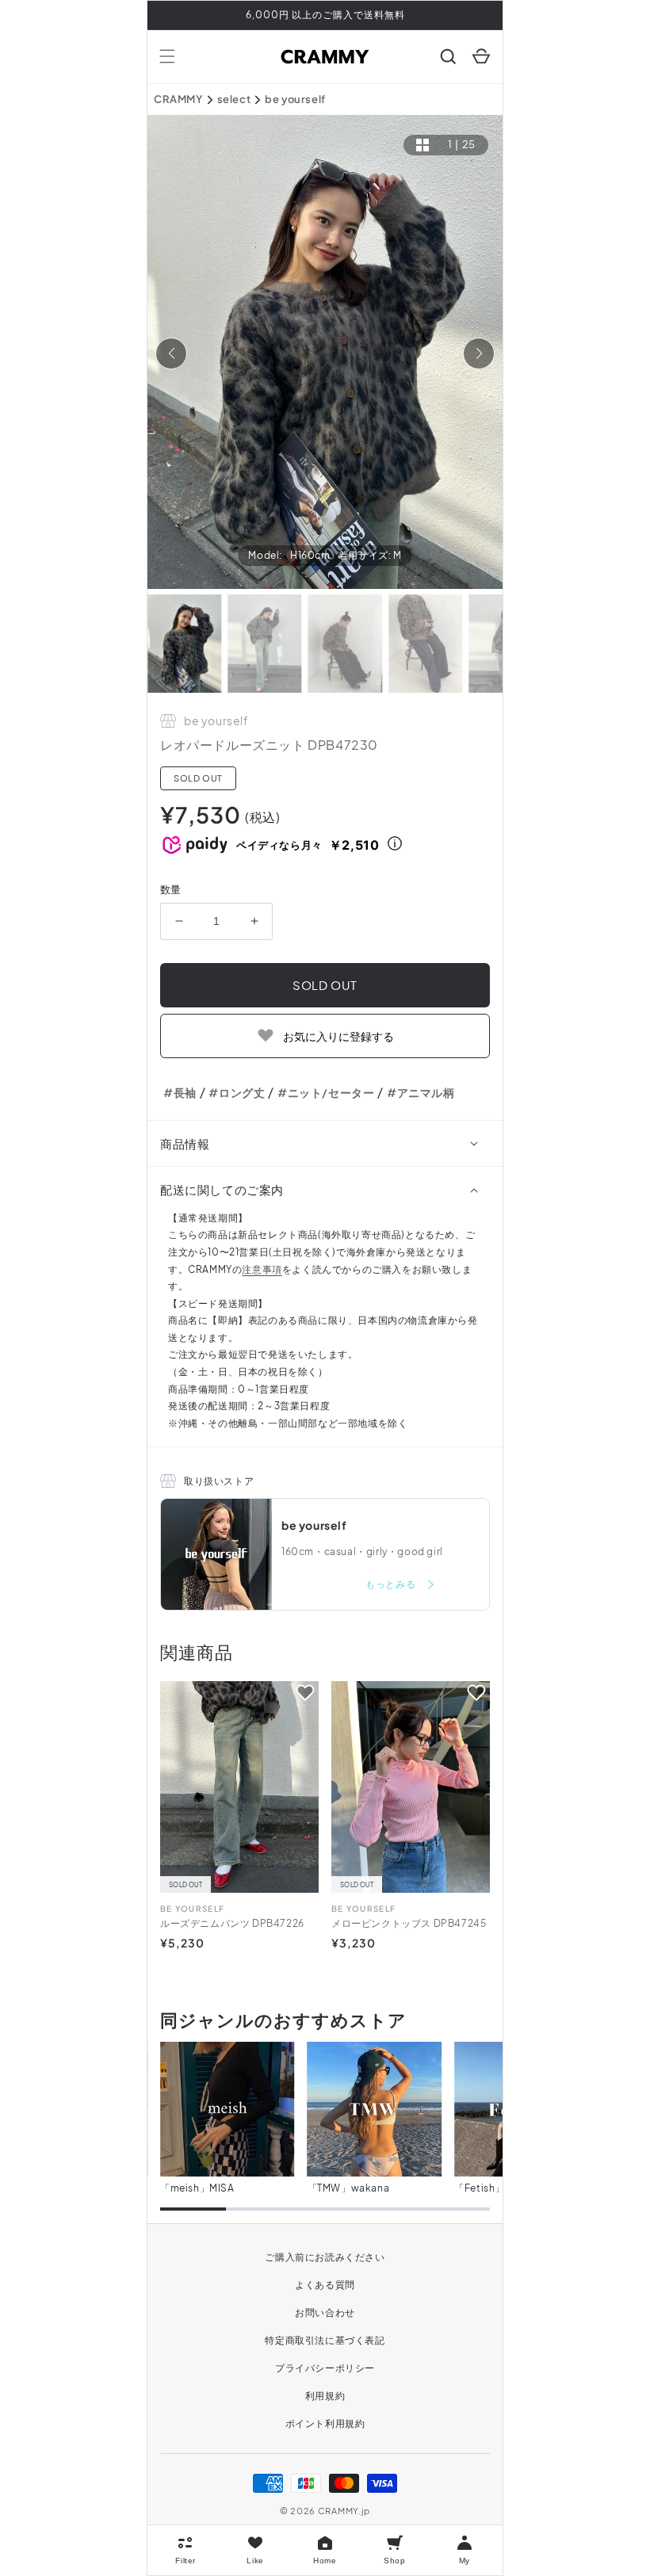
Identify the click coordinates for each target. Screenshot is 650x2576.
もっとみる (392, 1584)
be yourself (295, 99)
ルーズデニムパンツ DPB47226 (232, 1923)
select (234, 99)
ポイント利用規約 (325, 2423)
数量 (171, 889)
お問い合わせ (325, 2312)
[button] (167, 56)
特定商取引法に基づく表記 (325, 2340)
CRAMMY (178, 99)
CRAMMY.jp (344, 2511)
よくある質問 (325, 2285)
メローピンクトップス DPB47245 (409, 1923)
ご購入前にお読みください (325, 2257)
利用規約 (325, 2396)
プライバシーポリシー (325, 2368)
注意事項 (262, 1269)
